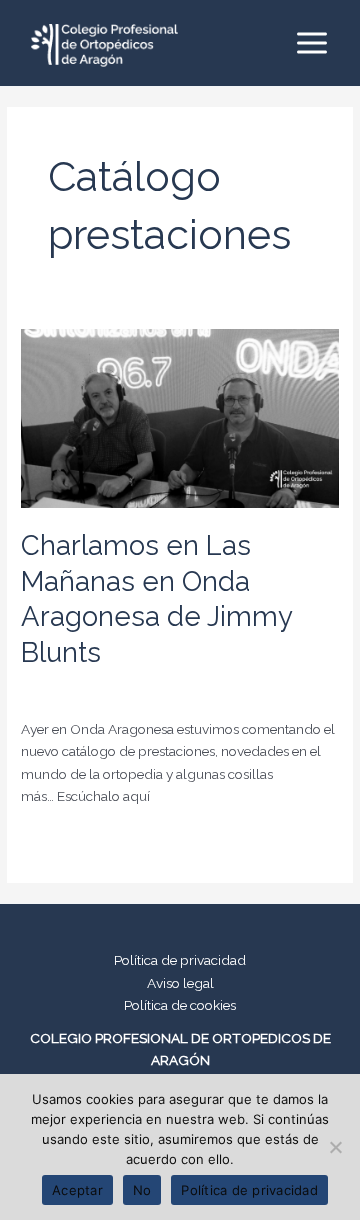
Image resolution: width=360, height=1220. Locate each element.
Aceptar (77, 1190)
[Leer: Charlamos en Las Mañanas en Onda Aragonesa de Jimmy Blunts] (180, 417)
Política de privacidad (180, 960)
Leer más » (54, 840)
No (142, 1190)
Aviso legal (180, 983)
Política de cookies (180, 1005)
